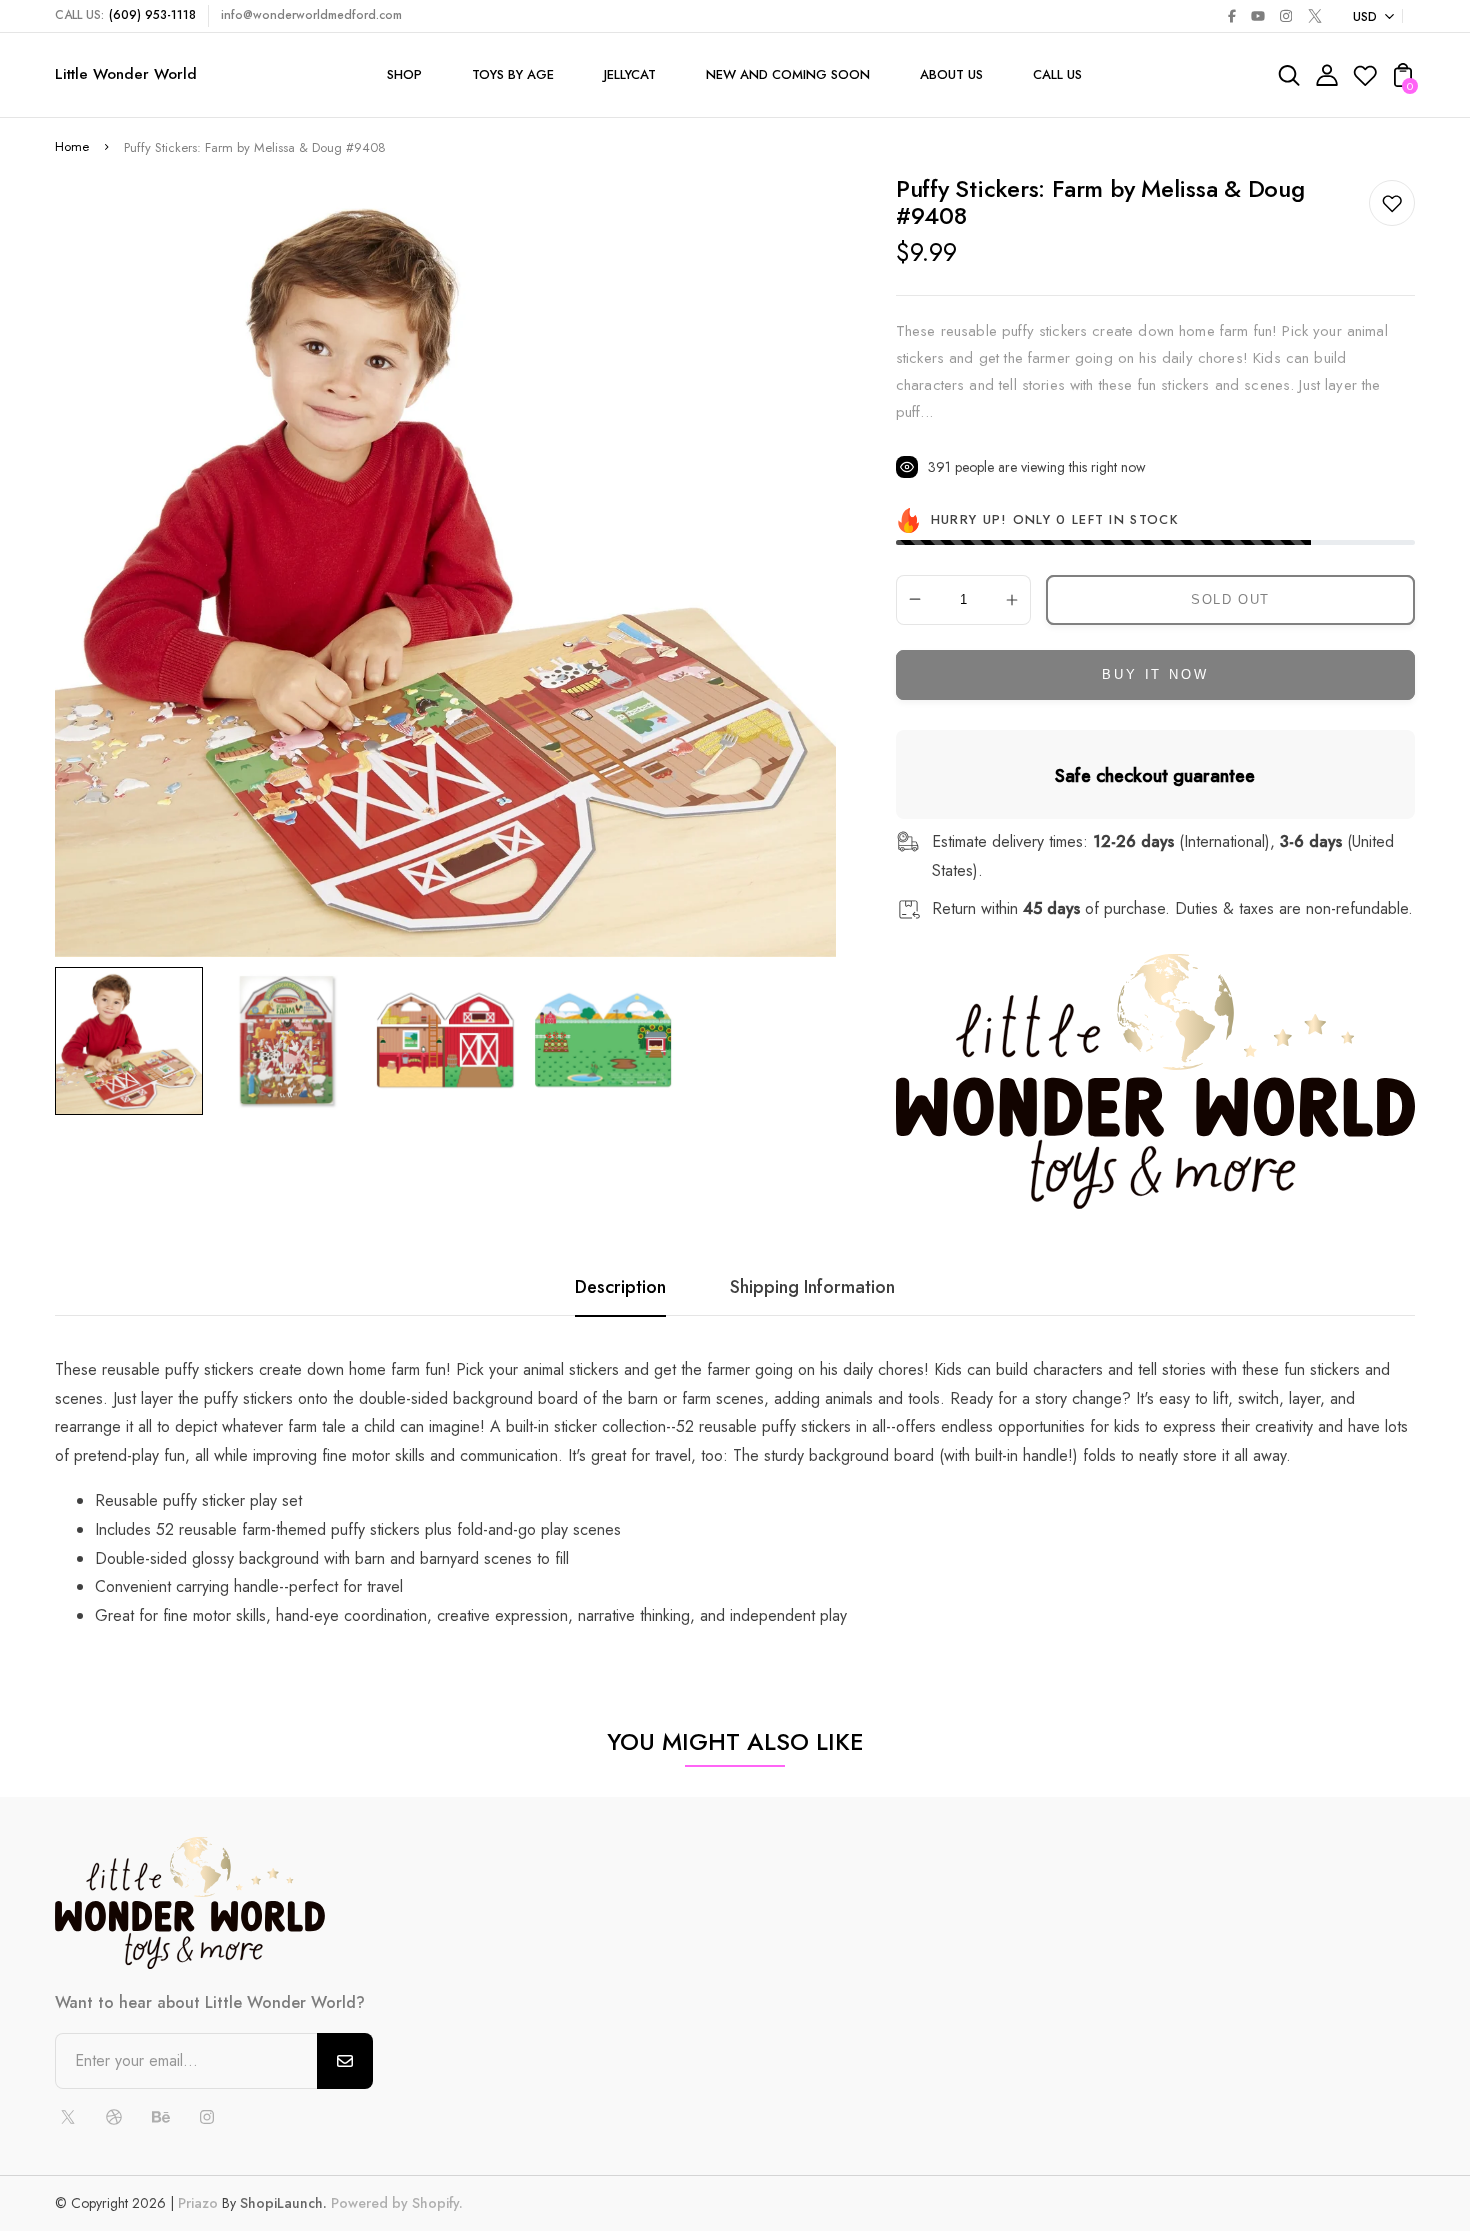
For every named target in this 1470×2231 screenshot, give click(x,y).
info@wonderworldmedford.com (311, 15)
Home (72, 146)
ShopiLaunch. (283, 2203)
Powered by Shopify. (395, 2203)
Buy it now (1155, 674)
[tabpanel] (134, 1041)
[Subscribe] (345, 2061)
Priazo (198, 2203)
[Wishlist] (1365, 81)
